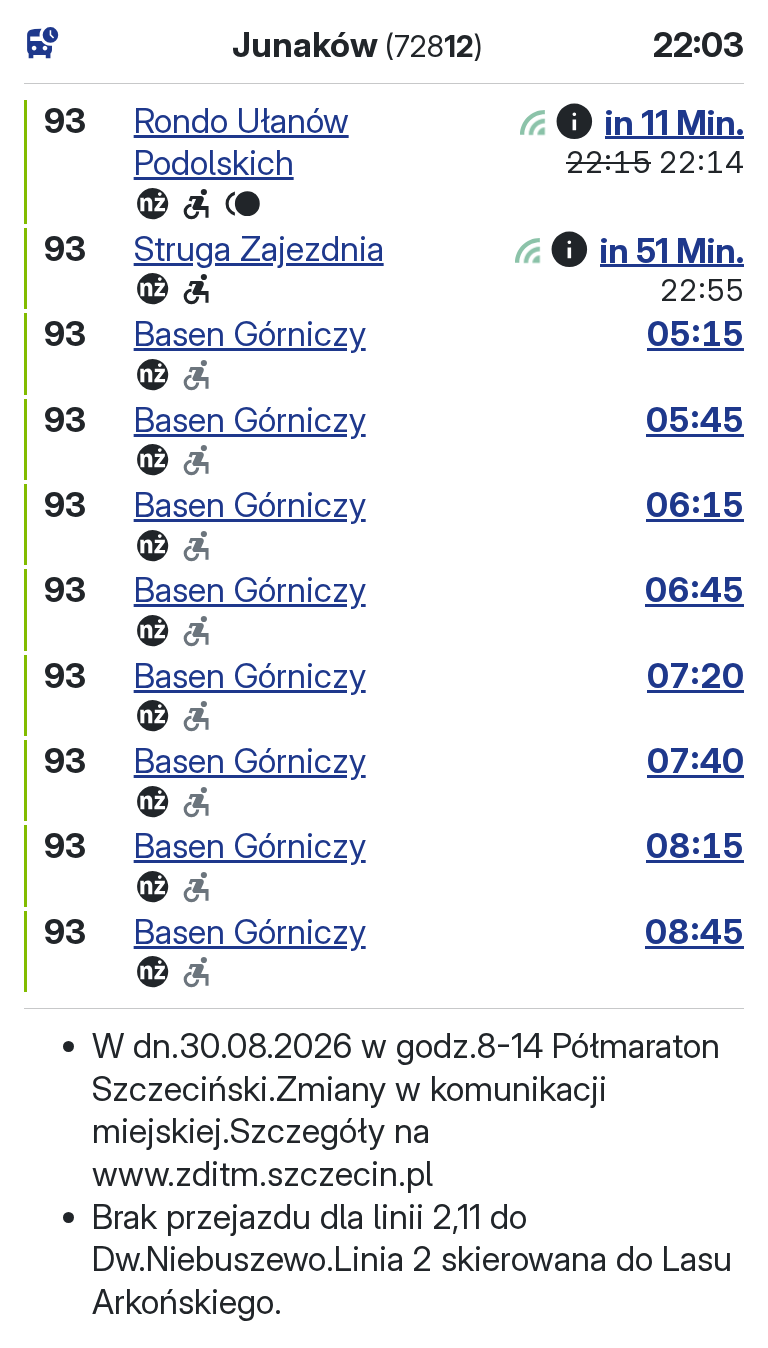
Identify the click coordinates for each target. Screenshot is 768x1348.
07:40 (695, 760)
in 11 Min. (674, 121)
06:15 (695, 504)
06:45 (694, 589)
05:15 (695, 333)
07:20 (695, 675)
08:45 (694, 931)
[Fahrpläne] (42, 43)
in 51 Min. (672, 249)
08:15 (695, 845)
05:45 (695, 419)
